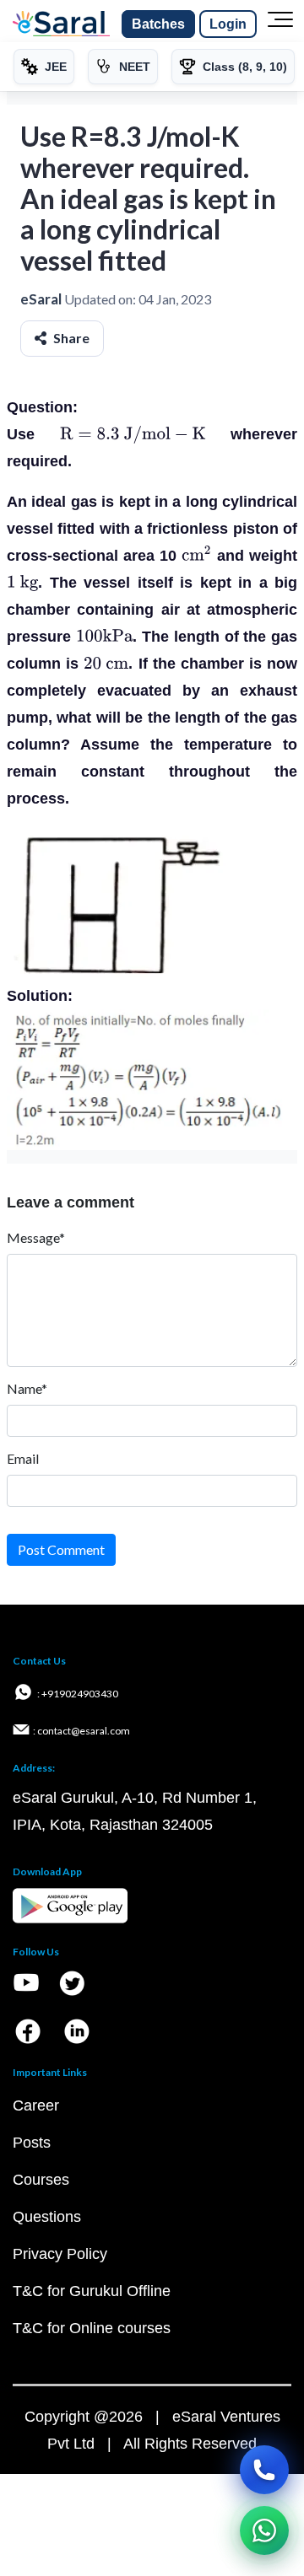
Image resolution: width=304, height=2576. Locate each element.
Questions (47, 2217)
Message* (36, 1237)
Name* (27, 1388)
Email (23, 1458)
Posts (32, 2143)
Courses (41, 2180)
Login (228, 24)
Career (36, 2105)
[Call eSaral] (264, 2470)
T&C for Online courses (92, 2328)
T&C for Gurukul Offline (92, 2291)
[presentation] (133, 434)
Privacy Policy (60, 2254)
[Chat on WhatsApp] (264, 2530)
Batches (158, 24)
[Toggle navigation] (280, 24)
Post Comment (61, 1549)
